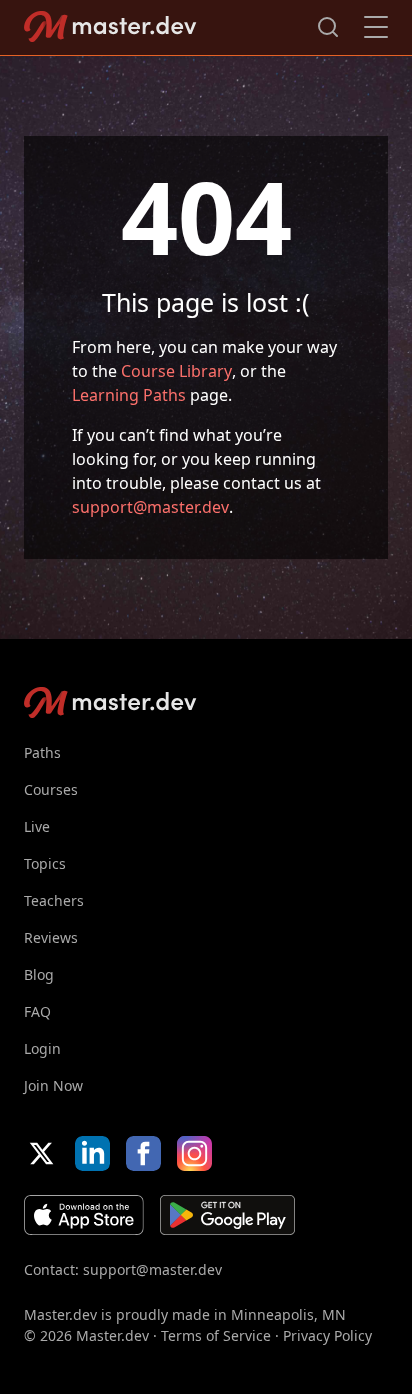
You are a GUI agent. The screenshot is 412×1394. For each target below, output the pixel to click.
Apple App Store (84, 1215)
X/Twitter (41, 1153)
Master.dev (110, 26)
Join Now (53, 1085)
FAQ (37, 1011)
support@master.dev (150, 507)
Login (42, 1048)
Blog (39, 974)
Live (37, 826)
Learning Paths (129, 395)
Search (328, 27)
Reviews (51, 937)
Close (376, 27)
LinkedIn (92, 1153)
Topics (45, 863)
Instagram (194, 1153)
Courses (51, 789)
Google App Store (227, 1215)
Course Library (176, 371)
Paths (42, 752)
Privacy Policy (327, 1335)
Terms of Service (216, 1335)
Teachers (54, 900)
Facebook (143, 1153)
